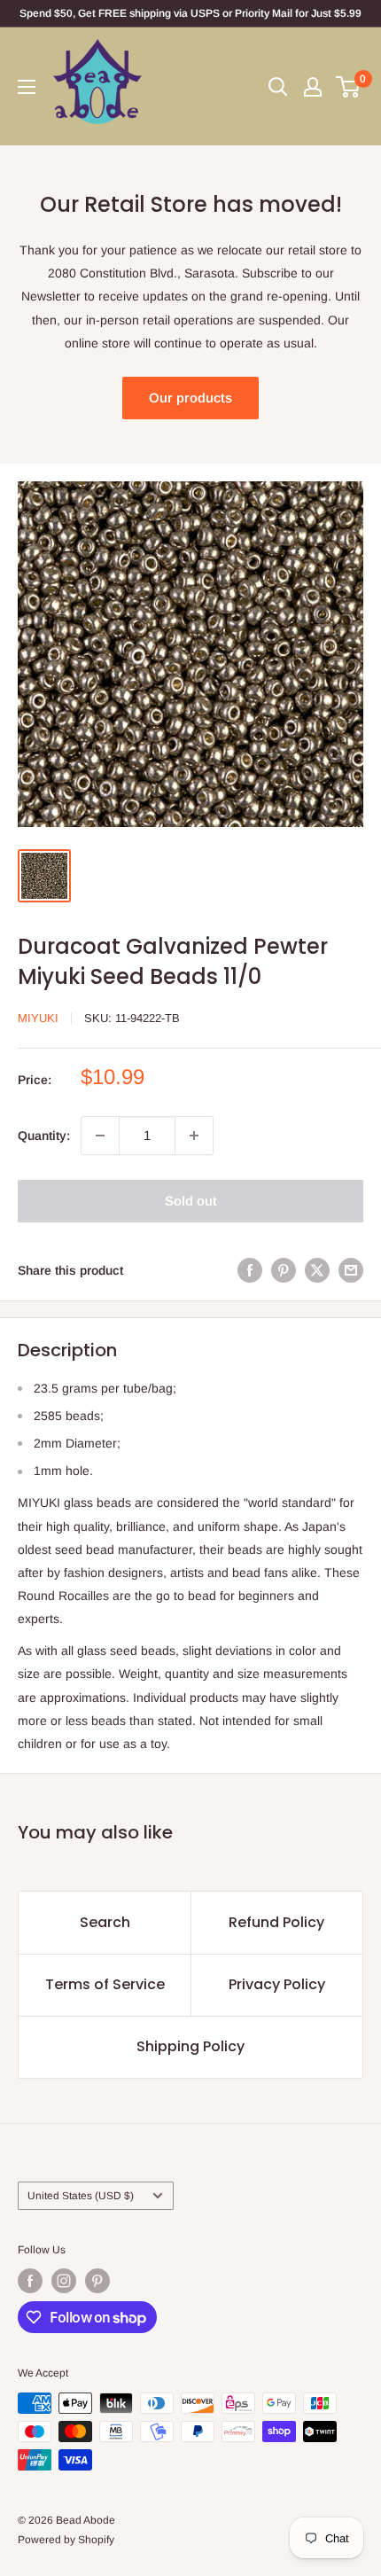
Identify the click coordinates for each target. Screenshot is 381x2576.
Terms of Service (105, 1984)
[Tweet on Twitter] (317, 1270)
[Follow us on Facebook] (30, 2281)
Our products (190, 398)
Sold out (191, 1201)
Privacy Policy (277, 1984)
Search (105, 1922)
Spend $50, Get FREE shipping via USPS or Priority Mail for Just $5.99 (190, 13)
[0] (349, 87)
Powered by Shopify (66, 2540)
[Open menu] (27, 87)
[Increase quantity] (194, 1136)
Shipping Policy (190, 2046)
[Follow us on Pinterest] (97, 2281)
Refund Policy (276, 1922)
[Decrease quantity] (100, 1136)
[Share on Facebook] (250, 1270)
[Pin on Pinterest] (284, 1270)
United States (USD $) (81, 2196)
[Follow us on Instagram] (64, 2281)
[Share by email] (351, 1270)
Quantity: (44, 1136)
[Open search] (278, 87)
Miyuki (38, 1018)
